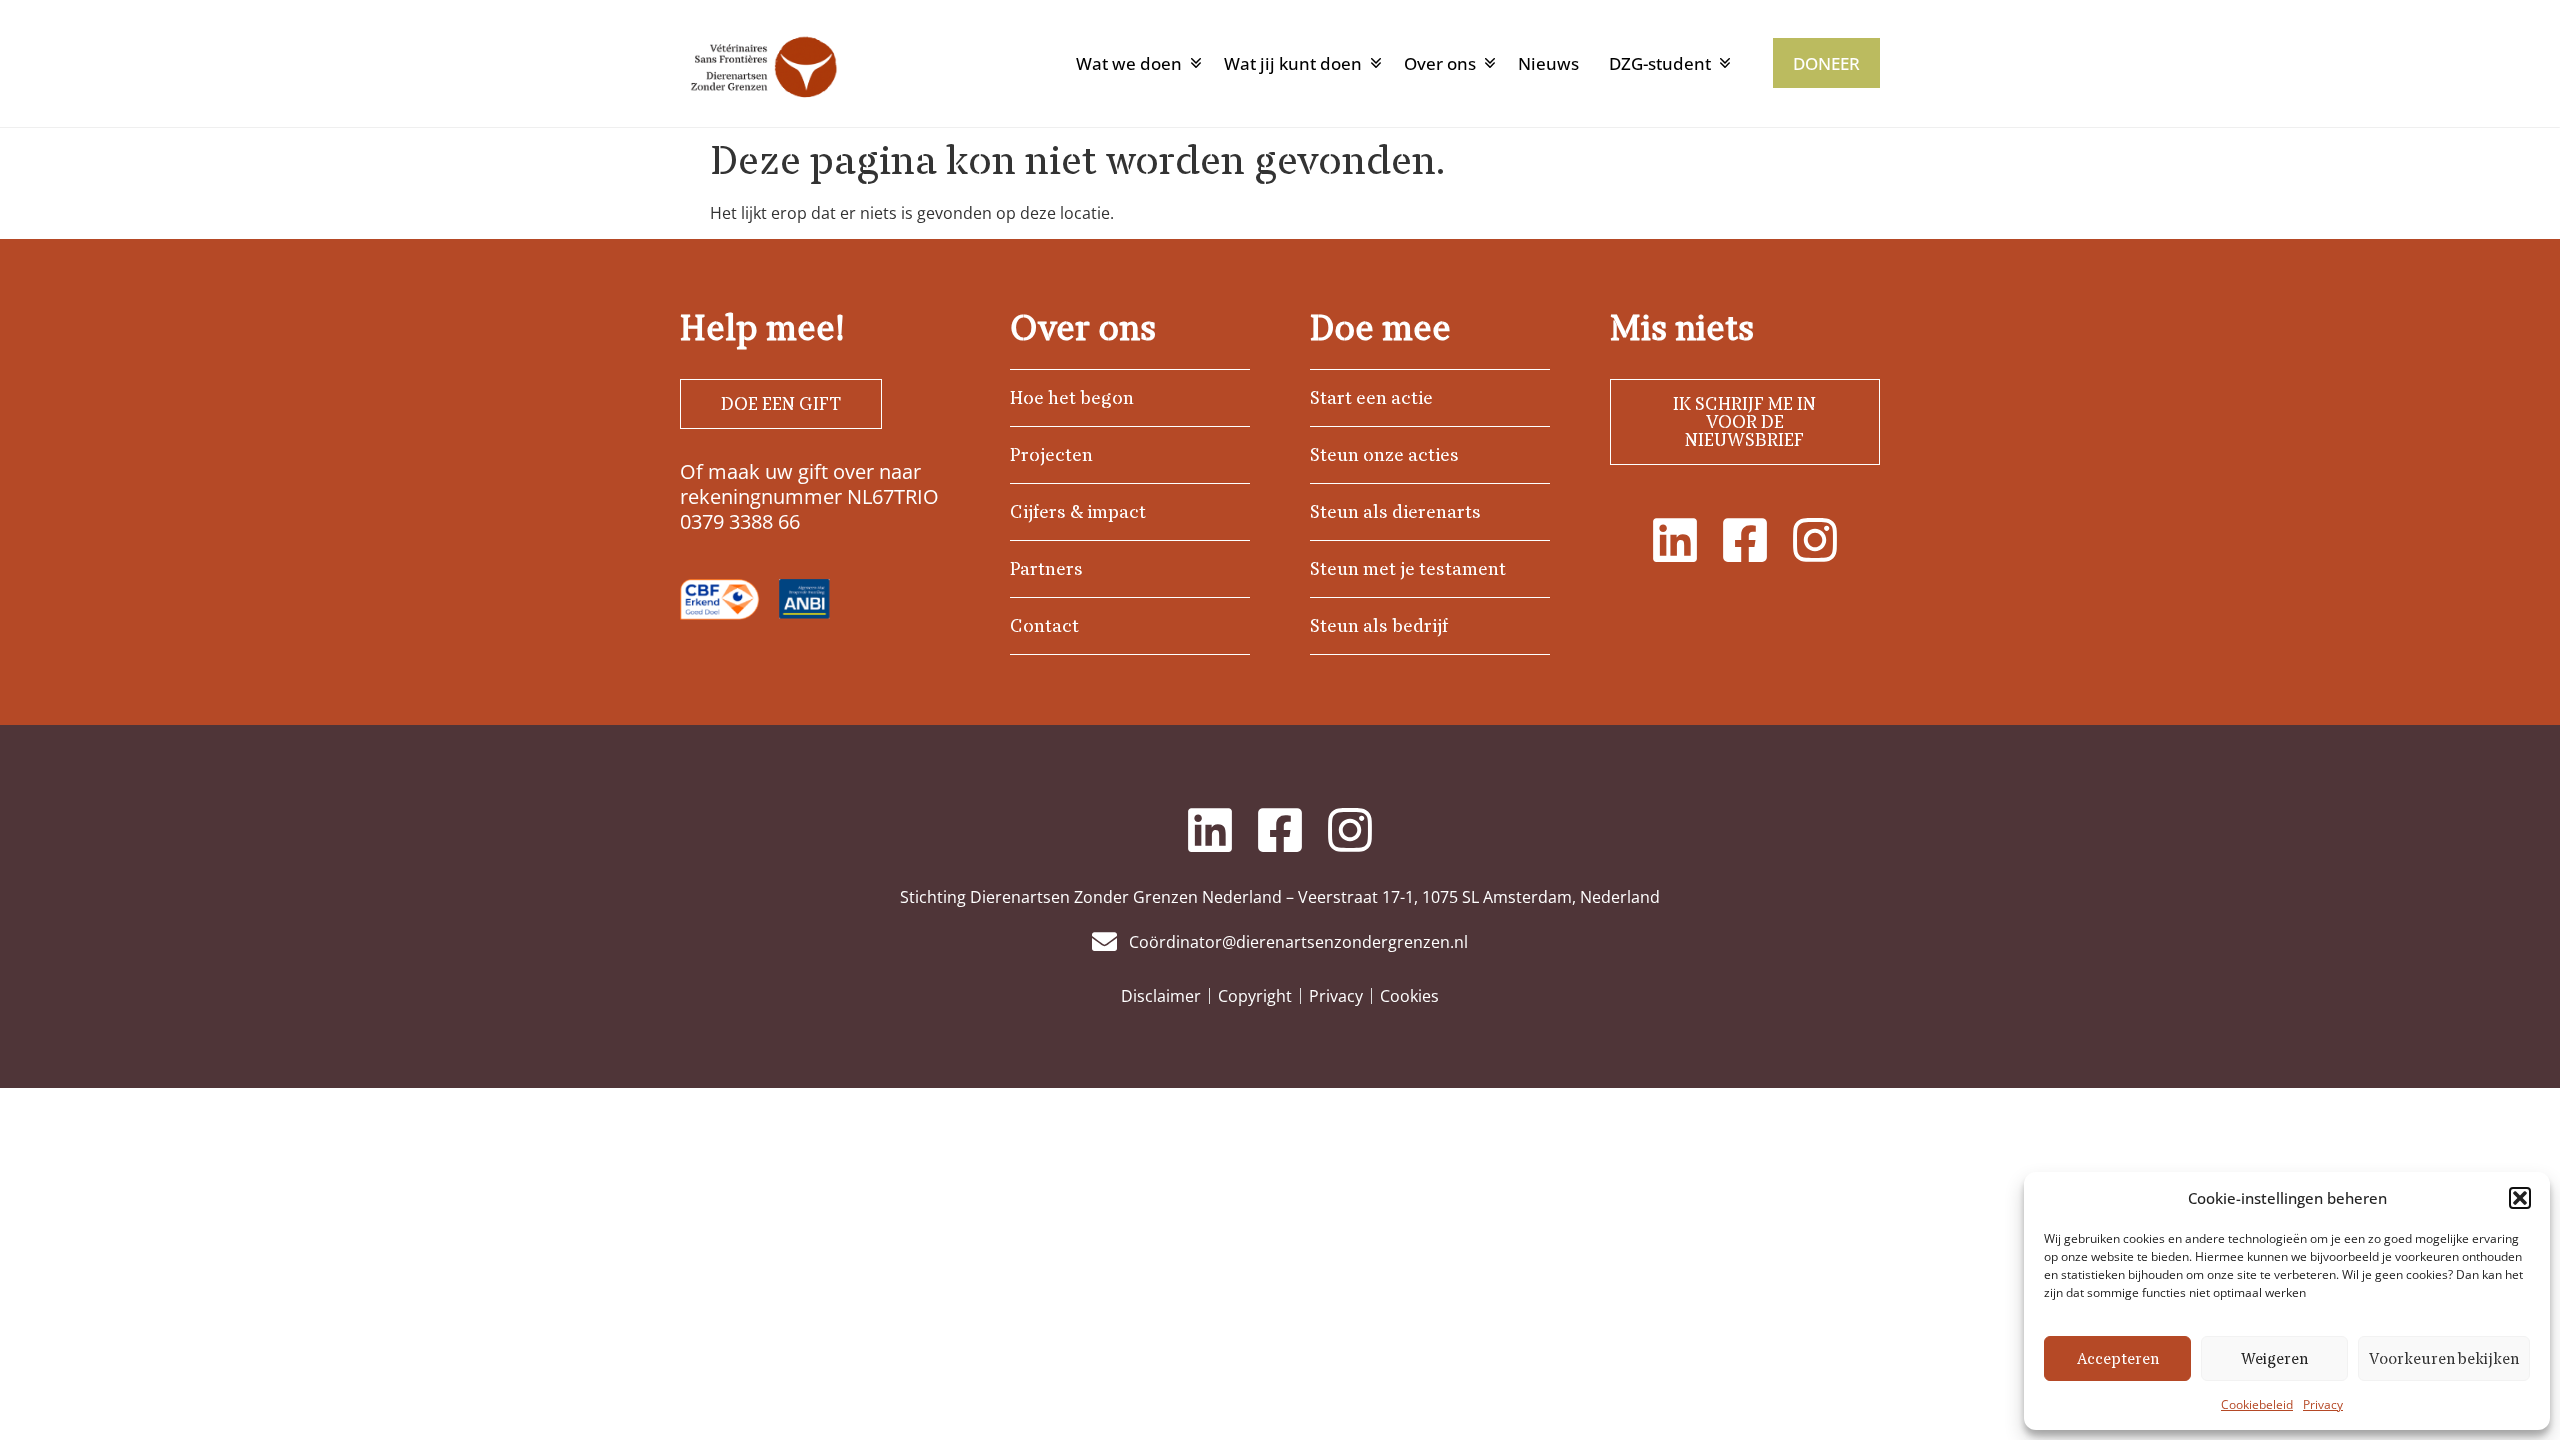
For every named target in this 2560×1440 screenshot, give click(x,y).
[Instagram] (1815, 540)
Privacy (2323, 1404)
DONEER (1826, 63)
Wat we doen (1129, 63)
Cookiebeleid (2257, 1404)
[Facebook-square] (1745, 540)
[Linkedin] (1675, 540)
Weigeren (2274, 1359)
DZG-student (1660, 63)
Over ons (1440, 63)
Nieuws (1548, 63)
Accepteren (2118, 1359)
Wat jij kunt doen (1293, 63)
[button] (2520, 1198)
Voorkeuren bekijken (2444, 1359)
